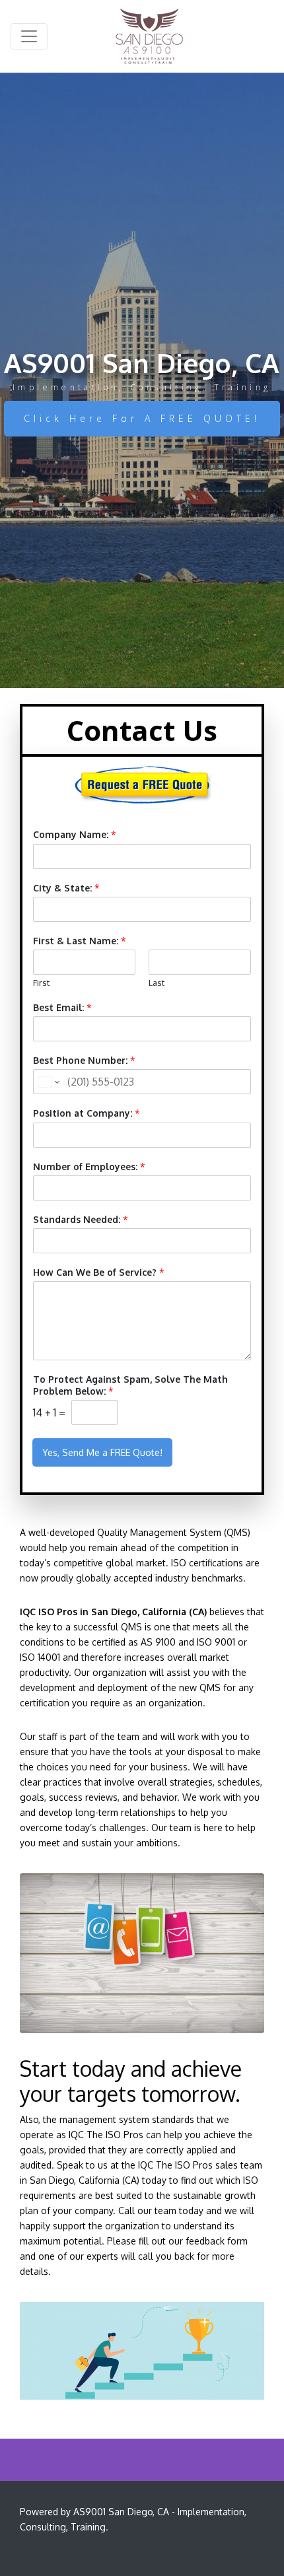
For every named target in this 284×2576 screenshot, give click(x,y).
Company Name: (75, 834)
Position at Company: (87, 1113)
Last (157, 983)
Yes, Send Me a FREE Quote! (102, 1452)
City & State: (66, 888)
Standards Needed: (81, 1219)
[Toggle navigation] (29, 36)
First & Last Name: (80, 941)
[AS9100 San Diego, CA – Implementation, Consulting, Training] (150, 36)
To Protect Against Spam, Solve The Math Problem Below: (130, 1385)
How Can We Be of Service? (99, 1272)
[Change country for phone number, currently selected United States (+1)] (48, 1082)
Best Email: (62, 1007)
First (41, 983)
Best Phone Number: (84, 1060)
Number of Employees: (89, 1166)
